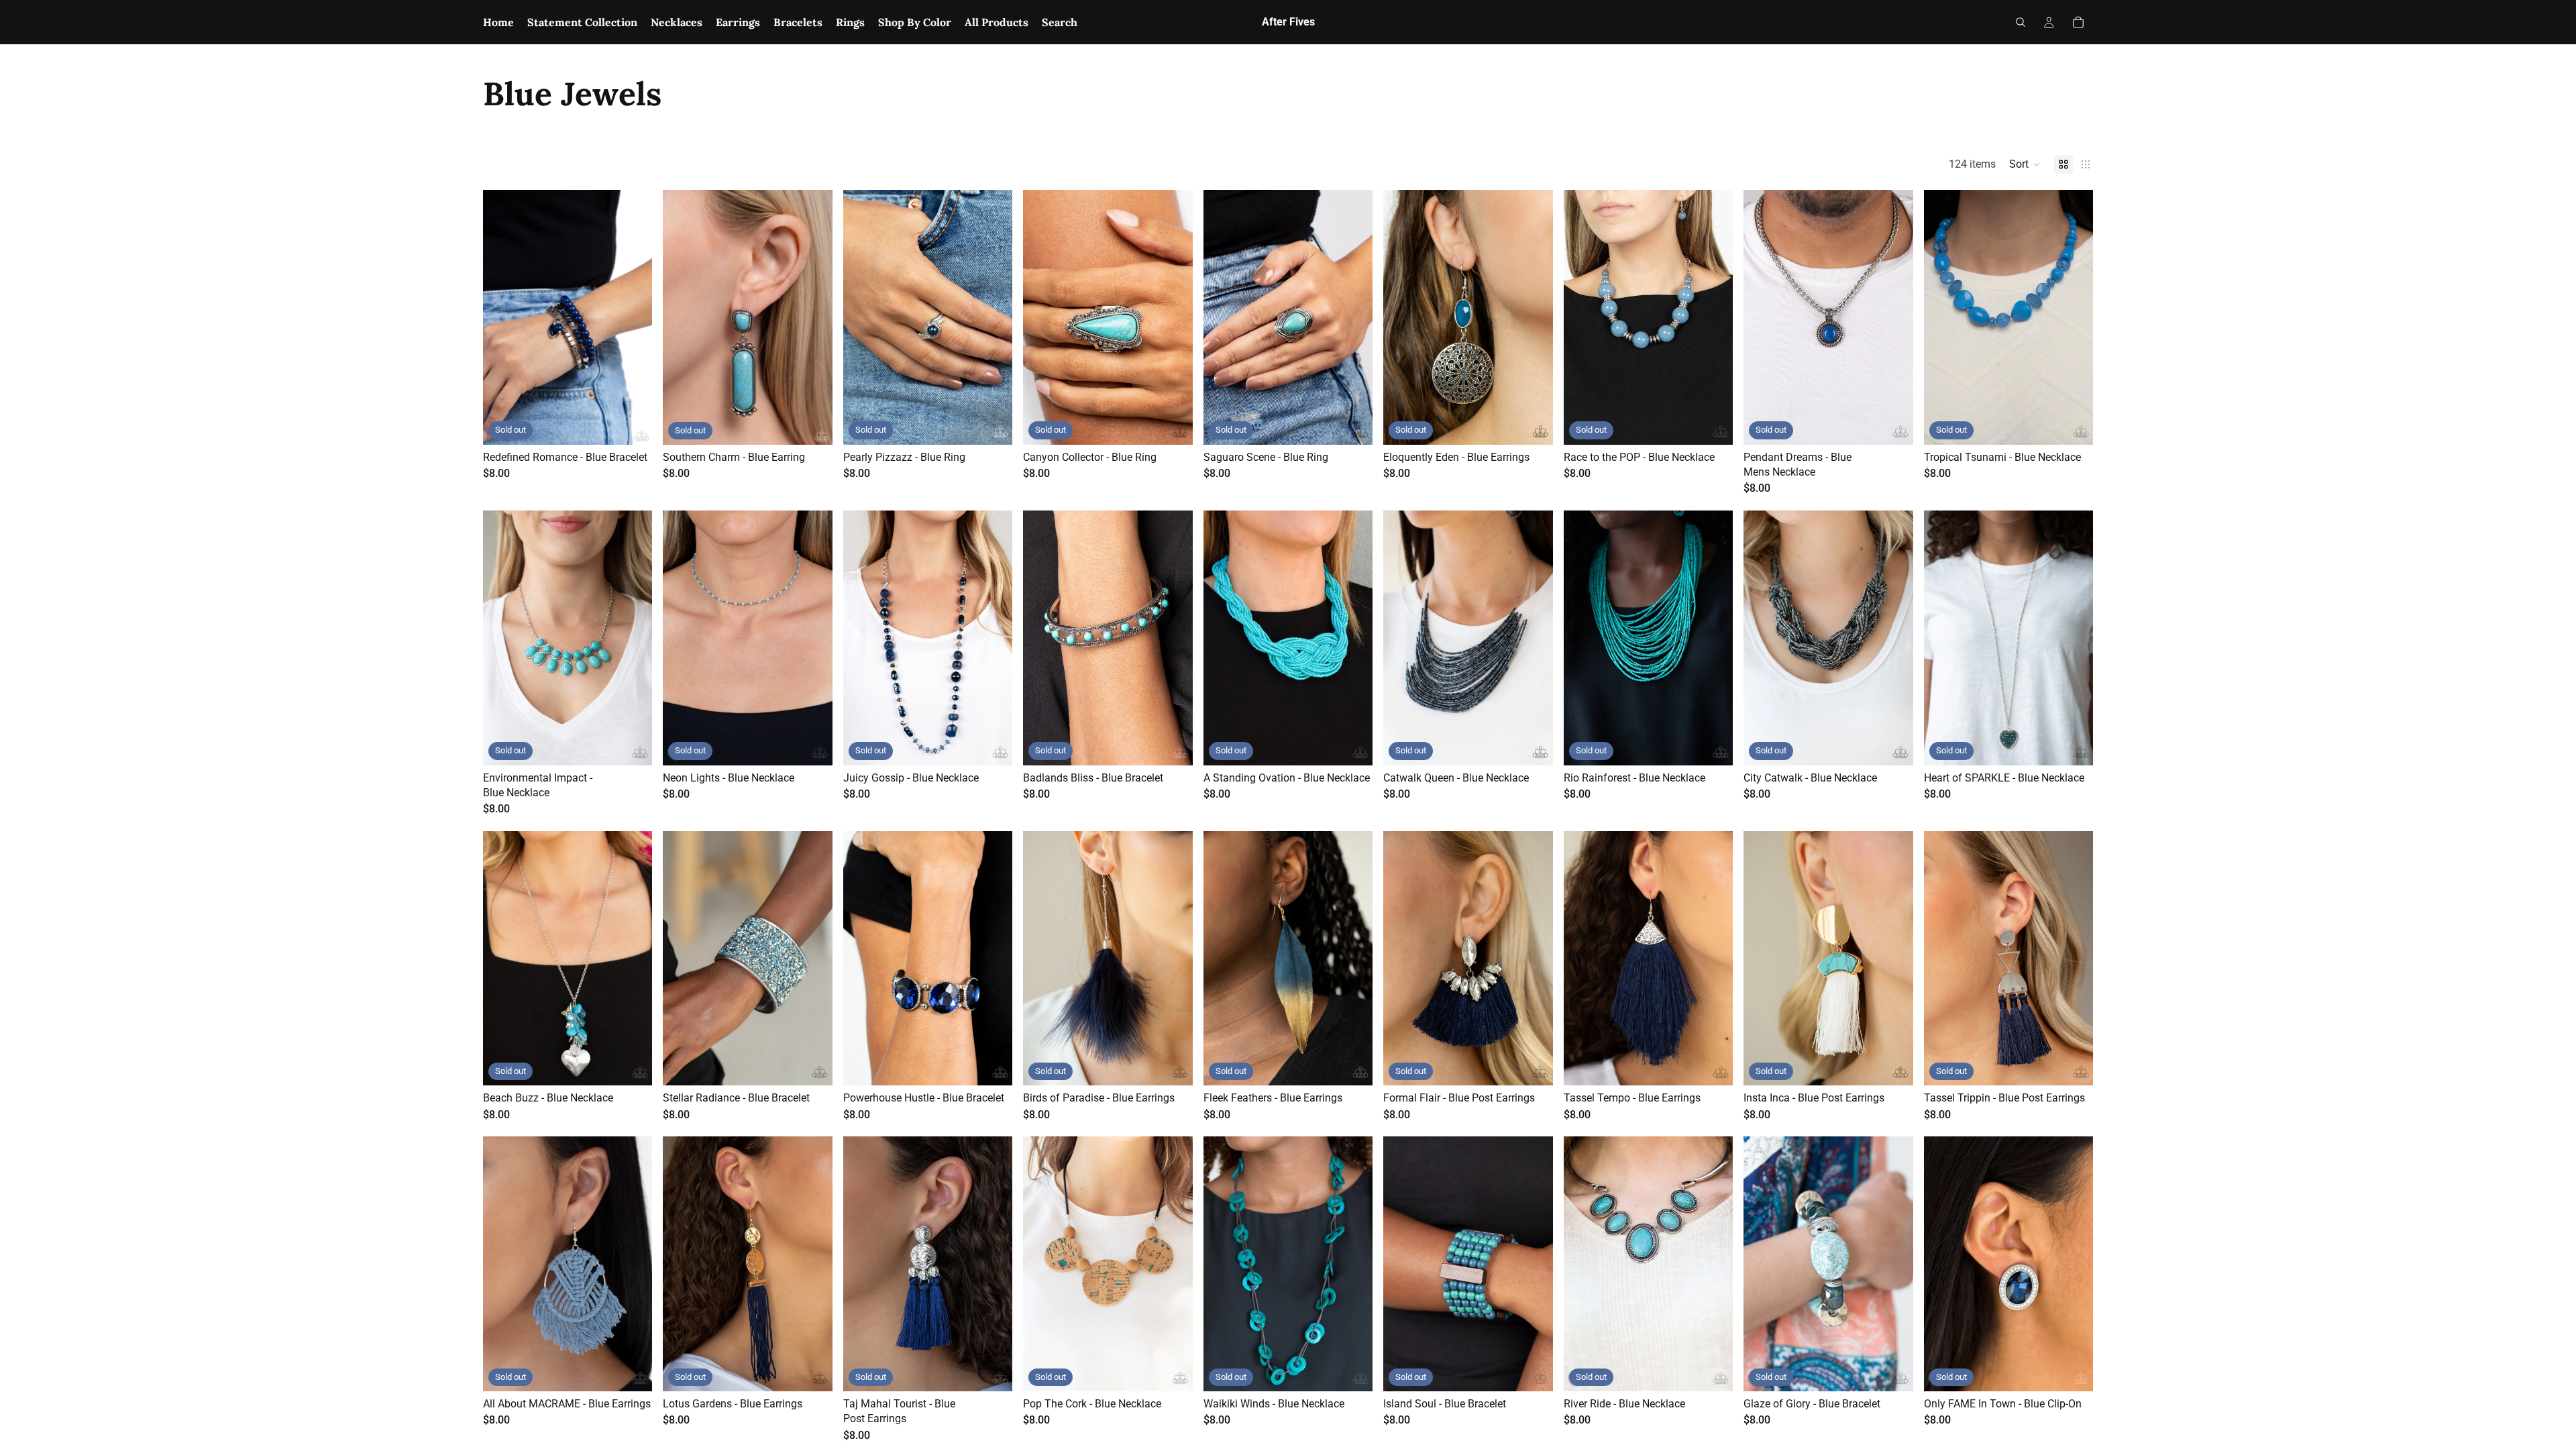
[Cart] (2078, 22)
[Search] (2021, 22)
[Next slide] (1713, 317)
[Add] (812, 1065)
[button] (2025, 164)
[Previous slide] (1584, 317)
